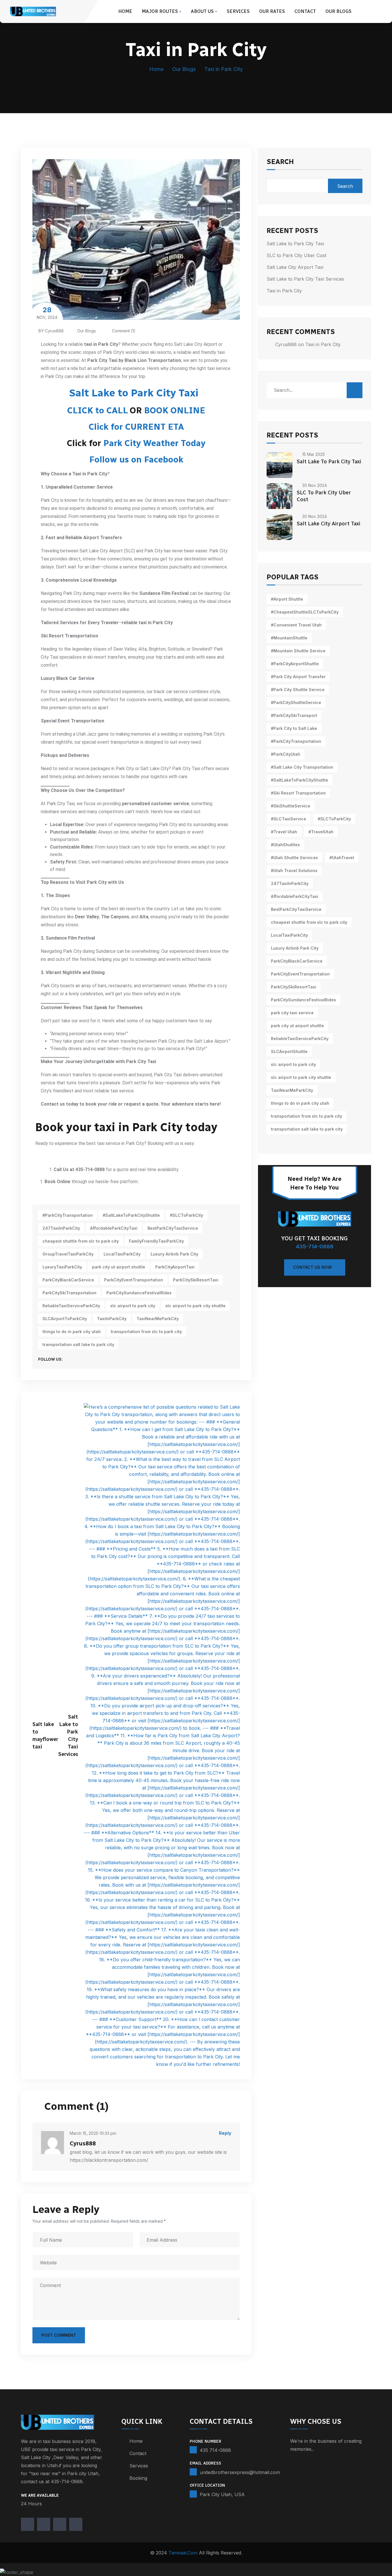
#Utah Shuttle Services (294, 858)
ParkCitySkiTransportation (69, 1293)
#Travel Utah (284, 832)
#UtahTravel (342, 858)
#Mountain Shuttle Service (298, 651)
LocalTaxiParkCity (122, 1254)
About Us (202, 11)
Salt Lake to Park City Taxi (134, 393)
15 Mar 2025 (314, 454)
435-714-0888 (315, 1246)
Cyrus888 (286, 344)
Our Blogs (338, 11)
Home (125, 11)
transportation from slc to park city (146, 1332)
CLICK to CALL (97, 410)
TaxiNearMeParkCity (158, 1319)
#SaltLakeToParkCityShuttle (131, 1215)
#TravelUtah (321, 832)
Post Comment (59, 2335)
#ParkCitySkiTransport (294, 715)
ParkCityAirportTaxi (175, 1267)
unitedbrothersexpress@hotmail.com (240, 2472)
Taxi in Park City (284, 291)
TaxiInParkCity (112, 1319)
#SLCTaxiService (289, 819)
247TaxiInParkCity (61, 1228)
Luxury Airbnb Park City (174, 1254)
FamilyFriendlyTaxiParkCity (156, 1241)
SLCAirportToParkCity (65, 1319)
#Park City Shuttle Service (298, 690)
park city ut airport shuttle (119, 1267)
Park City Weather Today (154, 443)
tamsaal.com (183, 2553)
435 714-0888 (215, 2450)
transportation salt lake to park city (78, 1344)
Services (238, 11)
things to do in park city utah (72, 1332)
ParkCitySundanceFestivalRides (139, 1293)
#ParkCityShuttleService (296, 702)
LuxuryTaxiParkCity (62, 1267)
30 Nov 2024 (315, 485)
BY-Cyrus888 (51, 331)
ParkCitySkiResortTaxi (196, 1280)
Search (280, 162)
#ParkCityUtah (286, 754)
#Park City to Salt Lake (294, 728)
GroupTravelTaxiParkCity (68, 1254)
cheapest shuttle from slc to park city (81, 1241)
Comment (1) (123, 331)
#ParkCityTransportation (68, 1215)
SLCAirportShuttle (289, 1051)
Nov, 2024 (47, 313)
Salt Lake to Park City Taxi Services (305, 279)
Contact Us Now (312, 1267)
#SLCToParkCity (187, 1215)
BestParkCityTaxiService (173, 1228)
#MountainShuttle (289, 638)
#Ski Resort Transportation (298, 793)
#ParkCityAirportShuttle (295, 664)
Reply (225, 2133)
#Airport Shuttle (287, 599)
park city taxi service (292, 1013)
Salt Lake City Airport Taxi (295, 267)
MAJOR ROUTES (160, 11)
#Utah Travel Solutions (294, 870)
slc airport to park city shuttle (195, 1306)
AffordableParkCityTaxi (114, 1228)
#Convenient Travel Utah (296, 625)
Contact (305, 11)
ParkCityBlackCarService (68, 1280)
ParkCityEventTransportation (134, 1280)
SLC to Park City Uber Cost (296, 255)
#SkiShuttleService (291, 806)
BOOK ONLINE (175, 410)
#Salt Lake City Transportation (302, 767)
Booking (138, 2478)
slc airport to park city (133, 1306)
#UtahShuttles (285, 845)
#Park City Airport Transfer (298, 677)
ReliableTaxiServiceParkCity (71, 1306)
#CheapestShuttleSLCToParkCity (305, 612)
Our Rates (272, 11)
